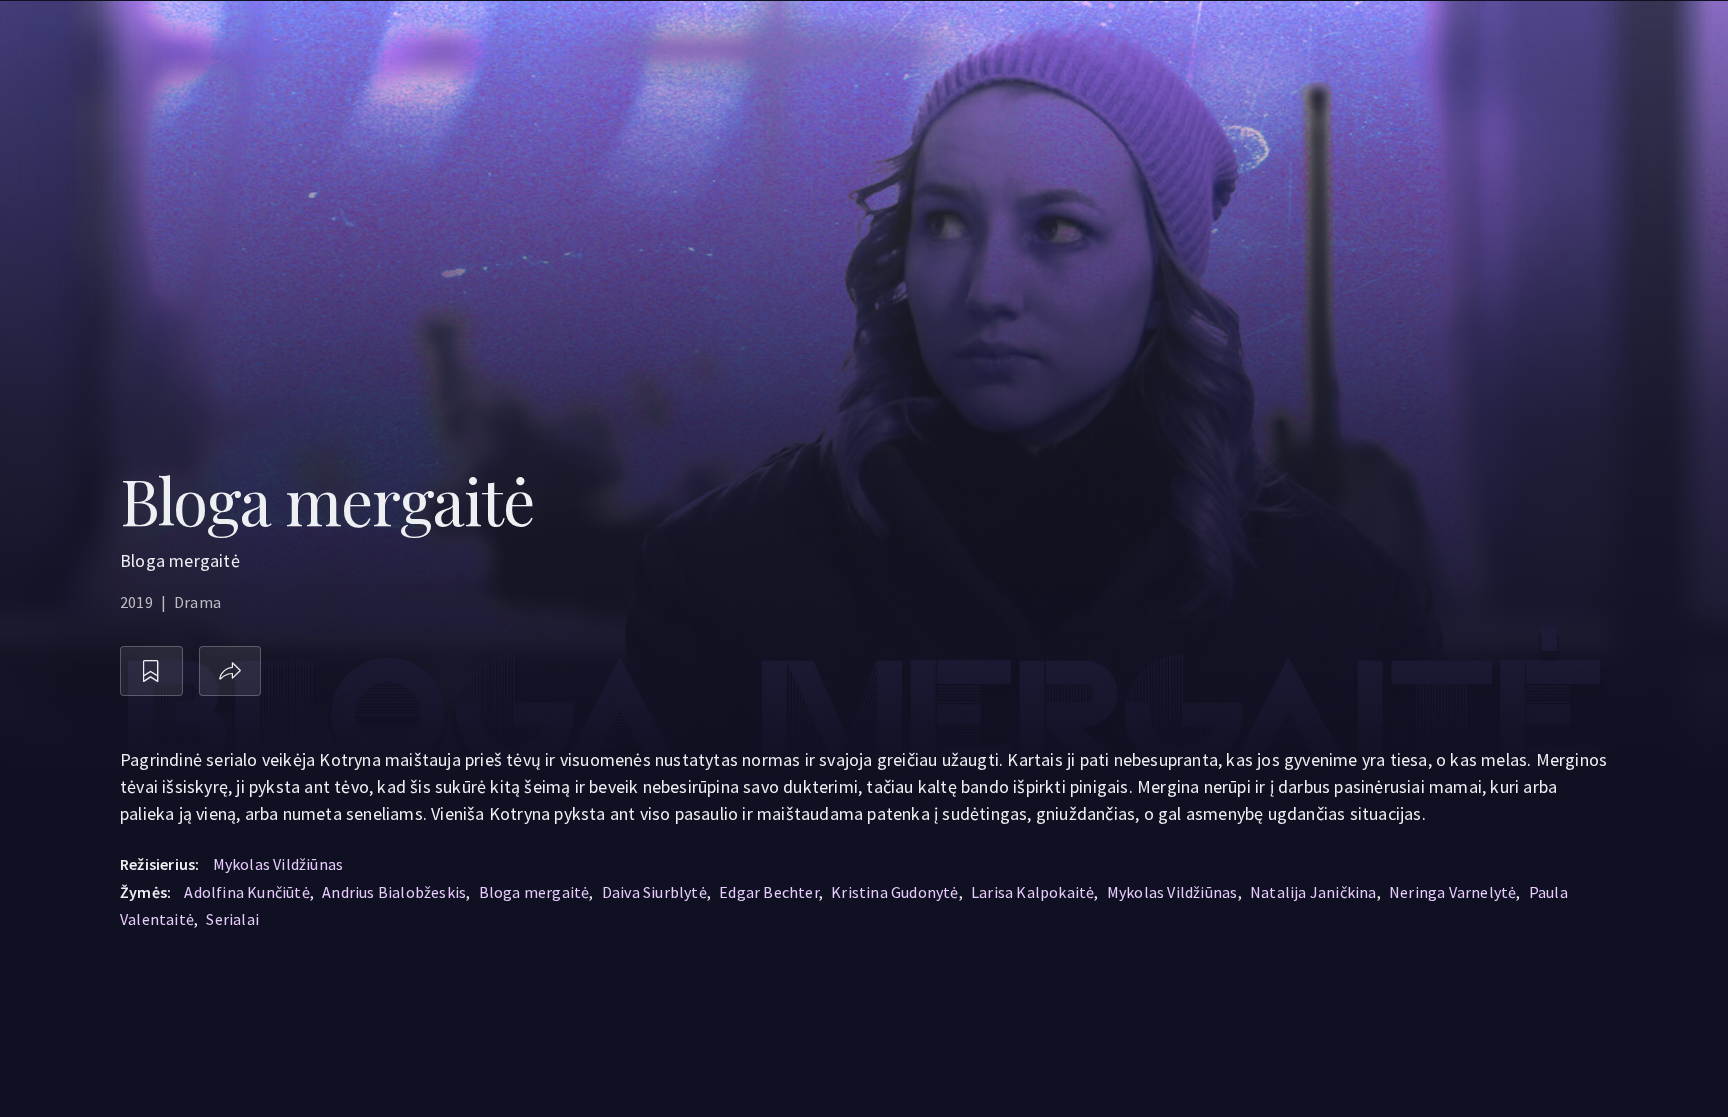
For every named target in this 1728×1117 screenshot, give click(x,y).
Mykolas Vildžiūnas (278, 864)
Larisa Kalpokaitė (1032, 892)
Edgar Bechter (769, 892)
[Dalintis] (230, 671)
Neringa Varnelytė (1452, 892)
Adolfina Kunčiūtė (246, 892)
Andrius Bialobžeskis (394, 892)
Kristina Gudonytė (894, 892)
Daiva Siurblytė (654, 892)
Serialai (232, 919)
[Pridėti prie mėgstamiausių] (151, 671)
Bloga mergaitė (534, 892)
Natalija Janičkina (1313, 892)
